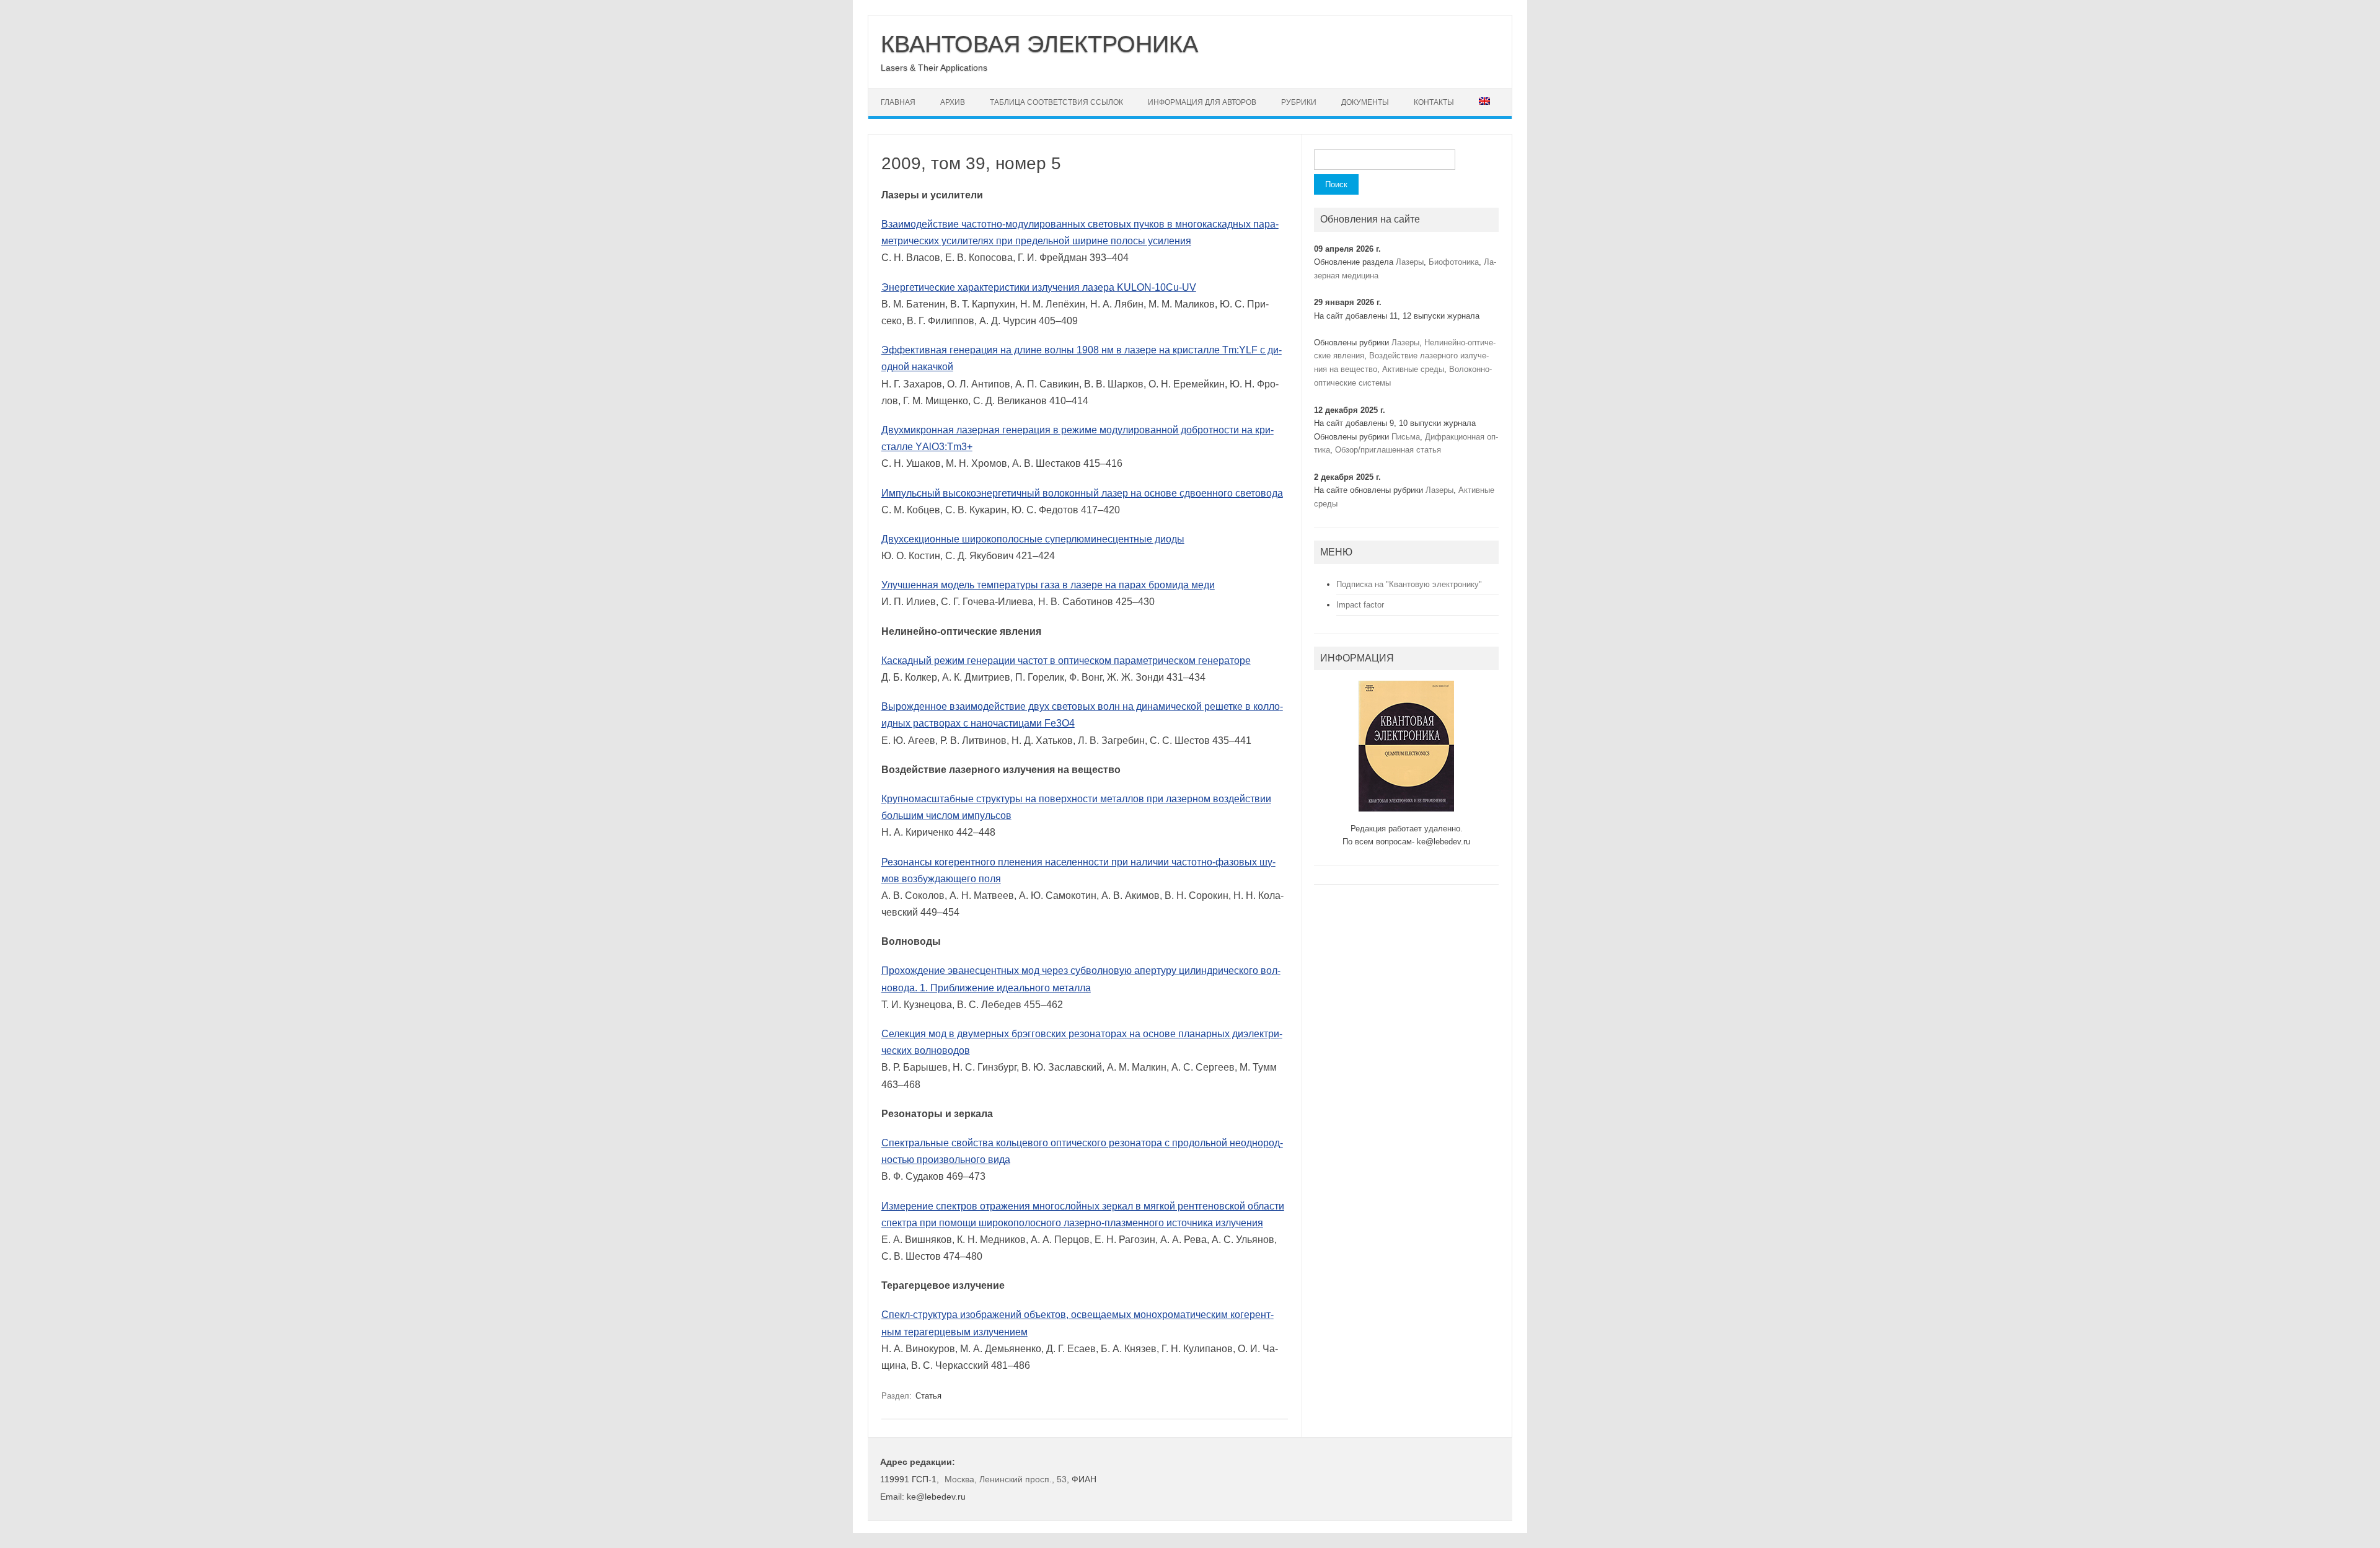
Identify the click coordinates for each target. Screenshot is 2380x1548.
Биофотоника (1454, 262)
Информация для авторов (1202, 102)
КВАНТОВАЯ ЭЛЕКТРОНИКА (1039, 44)
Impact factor (1360, 605)
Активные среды (1413, 369)
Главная (898, 102)
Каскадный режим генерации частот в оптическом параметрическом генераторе (1066, 661)
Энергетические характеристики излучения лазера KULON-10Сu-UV (1039, 287)
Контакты (1434, 102)
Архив (953, 102)
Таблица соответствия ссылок (1056, 102)
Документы (1365, 102)
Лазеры (1410, 262)
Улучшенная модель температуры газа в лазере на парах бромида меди (1048, 585)
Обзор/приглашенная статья (1388, 450)
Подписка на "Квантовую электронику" (1409, 584)
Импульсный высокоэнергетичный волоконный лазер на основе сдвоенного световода (1082, 493)
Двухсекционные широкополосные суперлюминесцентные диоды (1033, 539)
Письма (1406, 437)
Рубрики (1299, 102)
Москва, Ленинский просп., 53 (1006, 1479)
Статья (928, 1396)
